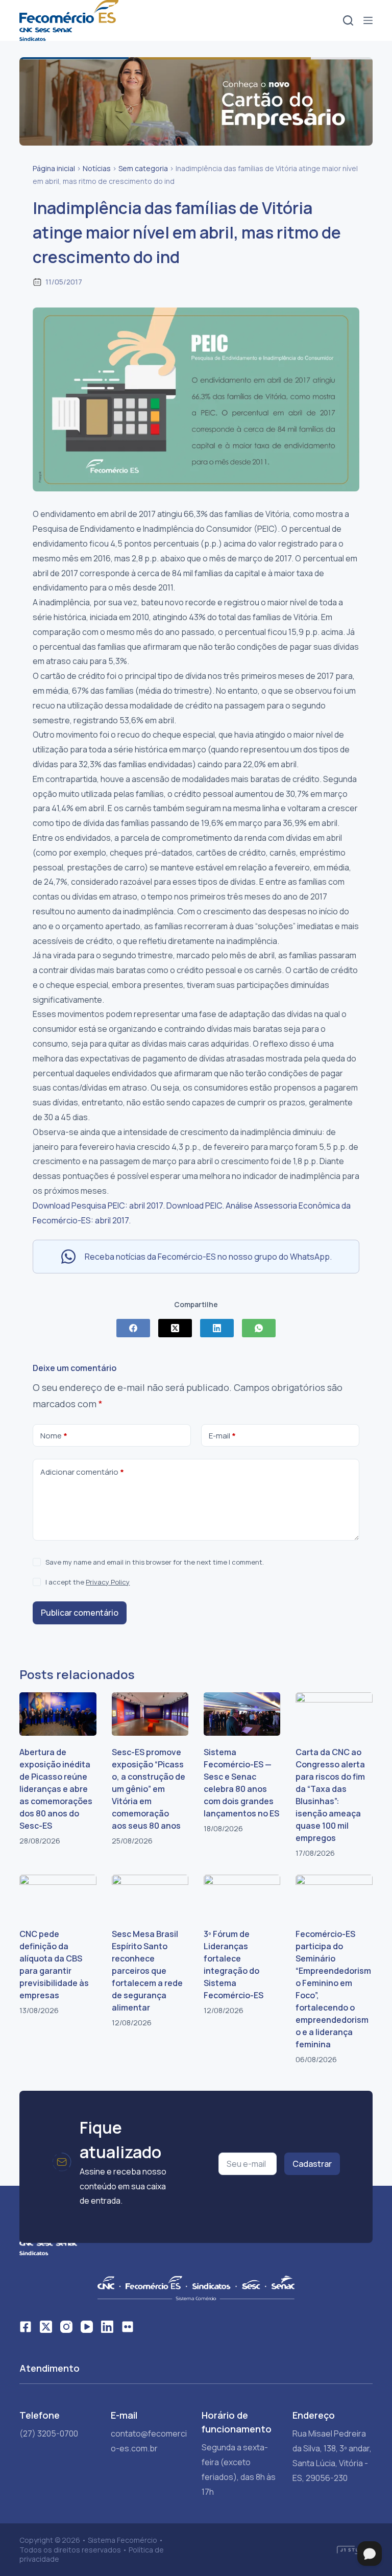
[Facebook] (133, 1328)
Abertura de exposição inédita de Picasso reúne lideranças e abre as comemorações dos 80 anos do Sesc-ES (56, 1789)
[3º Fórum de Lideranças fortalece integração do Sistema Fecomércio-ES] (242, 1896)
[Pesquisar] (348, 20)
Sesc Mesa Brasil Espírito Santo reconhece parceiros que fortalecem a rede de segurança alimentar (147, 1971)
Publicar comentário (80, 1613)
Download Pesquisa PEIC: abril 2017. (99, 1206)
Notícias (97, 168)
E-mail (222, 1436)
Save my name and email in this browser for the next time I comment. (155, 1562)
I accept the (88, 1582)
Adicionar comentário (82, 1472)
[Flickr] (128, 2327)
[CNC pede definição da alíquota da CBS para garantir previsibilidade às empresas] (58, 1896)
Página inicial (54, 168)
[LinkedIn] (217, 1328)
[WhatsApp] (259, 1328)
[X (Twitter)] (175, 1328)
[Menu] (368, 20)
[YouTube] (87, 2327)
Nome (54, 1436)
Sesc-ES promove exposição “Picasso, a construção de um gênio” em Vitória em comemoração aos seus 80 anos (149, 1789)
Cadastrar (312, 2164)
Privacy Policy (108, 1582)
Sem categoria (143, 168)
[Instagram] (66, 2327)
